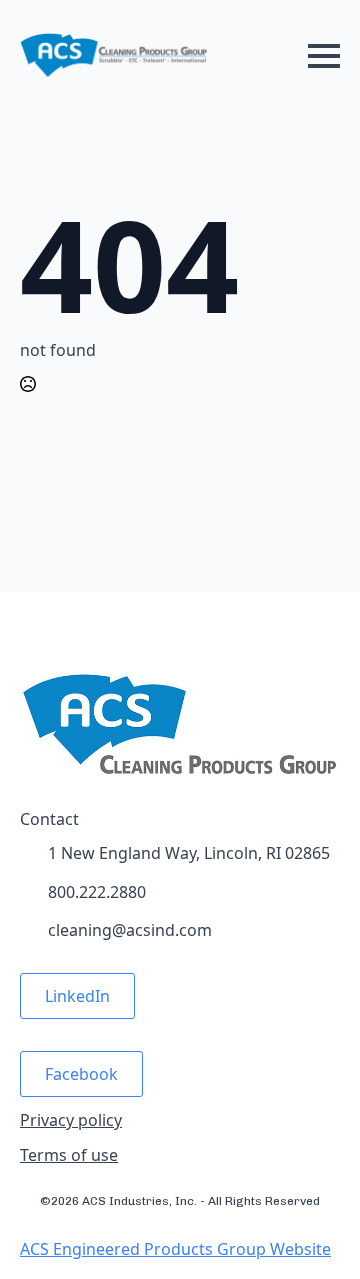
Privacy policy (71, 1120)
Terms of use (69, 1155)
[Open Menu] (324, 56)
